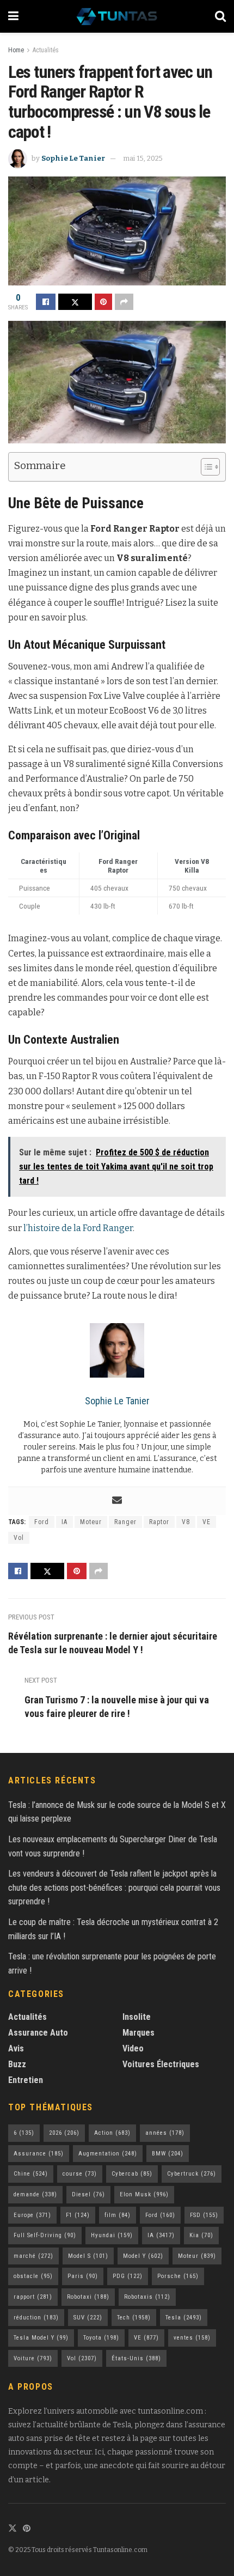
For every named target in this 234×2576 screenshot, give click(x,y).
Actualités (46, 50)
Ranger (125, 1522)
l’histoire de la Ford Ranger (78, 1228)
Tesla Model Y (41, 2338)
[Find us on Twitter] (13, 2529)
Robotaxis (147, 2297)
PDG (128, 2276)
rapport (33, 2297)
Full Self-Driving (45, 2235)
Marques (138, 2033)
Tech (134, 2318)
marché (33, 2256)
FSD (204, 2215)
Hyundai (112, 2235)
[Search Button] (220, 16)
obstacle (33, 2276)
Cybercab (132, 2174)
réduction (36, 2318)
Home (16, 50)
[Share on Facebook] (46, 302)
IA (64, 1522)
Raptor (159, 1522)
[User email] (117, 1501)
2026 (64, 2133)
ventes (192, 2338)
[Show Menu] (13, 16)
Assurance (39, 2154)
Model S (88, 2256)
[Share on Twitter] (75, 302)
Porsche (178, 2276)
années (165, 2133)
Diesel (88, 2194)
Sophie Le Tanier (73, 158)
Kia (201, 2235)
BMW (168, 2154)
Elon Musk (144, 2194)
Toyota (101, 2338)
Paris (83, 2276)
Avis (16, 2048)
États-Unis (136, 2358)
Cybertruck (192, 2174)
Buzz (17, 2064)
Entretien (26, 2080)
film (118, 2215)
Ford (42, 1522)
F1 (78, 2215)
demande (35, 2194)
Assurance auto (38, 2033)
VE (207, 1522)
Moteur (91, 1522)
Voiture (33, 2358)
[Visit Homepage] (117, 16)
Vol (19, 1538)
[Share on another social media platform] (124, 302)
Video (133, 2048)
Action (112, 2133)
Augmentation (108, 2154)
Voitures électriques (161, 2064)
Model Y (143, 2256)
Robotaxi (88, 2297)
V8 (186, 1522)
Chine (31, 2174)
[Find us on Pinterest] (27, 2529)
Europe (32, 2215)
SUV (88, 2318)
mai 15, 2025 (143, 158)
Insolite (137, 2017)
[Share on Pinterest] (103, 302)
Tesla (184, 2318)
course (80, 2174)
